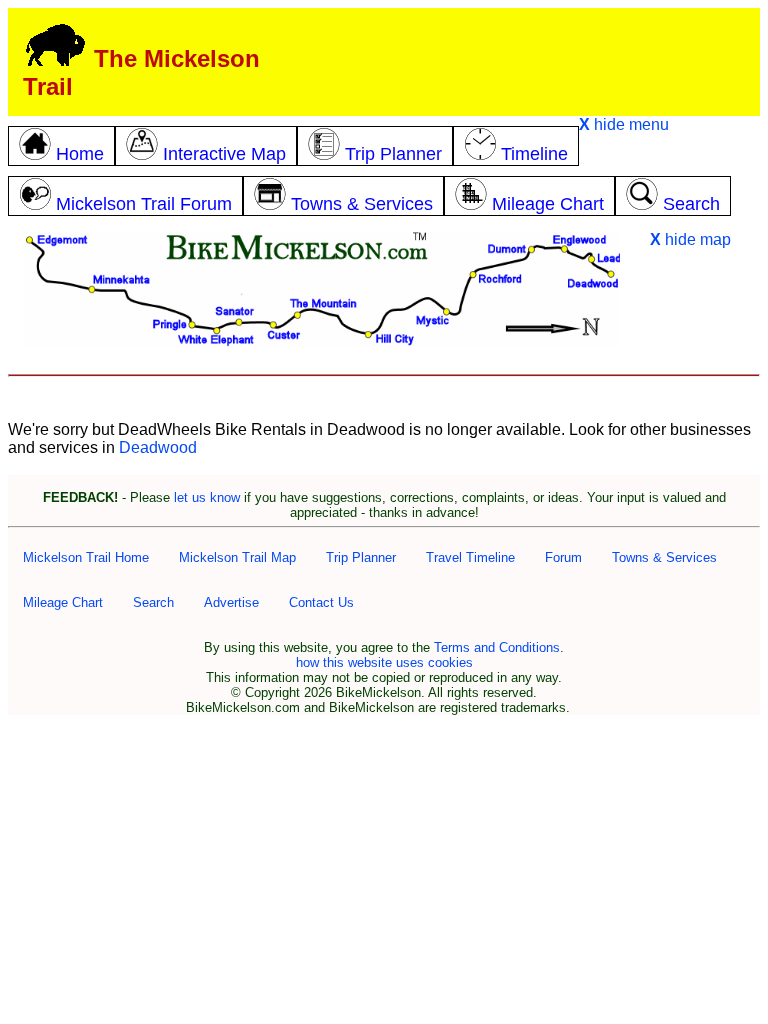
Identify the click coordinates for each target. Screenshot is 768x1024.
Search (153, 602)
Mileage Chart (63, 602)
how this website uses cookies (384, 662)
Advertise (231, 602)
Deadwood (158, 447)
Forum (563, 557)
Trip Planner (361, 557)
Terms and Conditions (497, 647)
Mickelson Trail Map (237, 557)
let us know (207, 497)
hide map (690, 239)
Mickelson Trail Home (86, 557)
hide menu (624, 124)
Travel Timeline (470, 557)
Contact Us (321, 602)
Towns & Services (664, 557)
